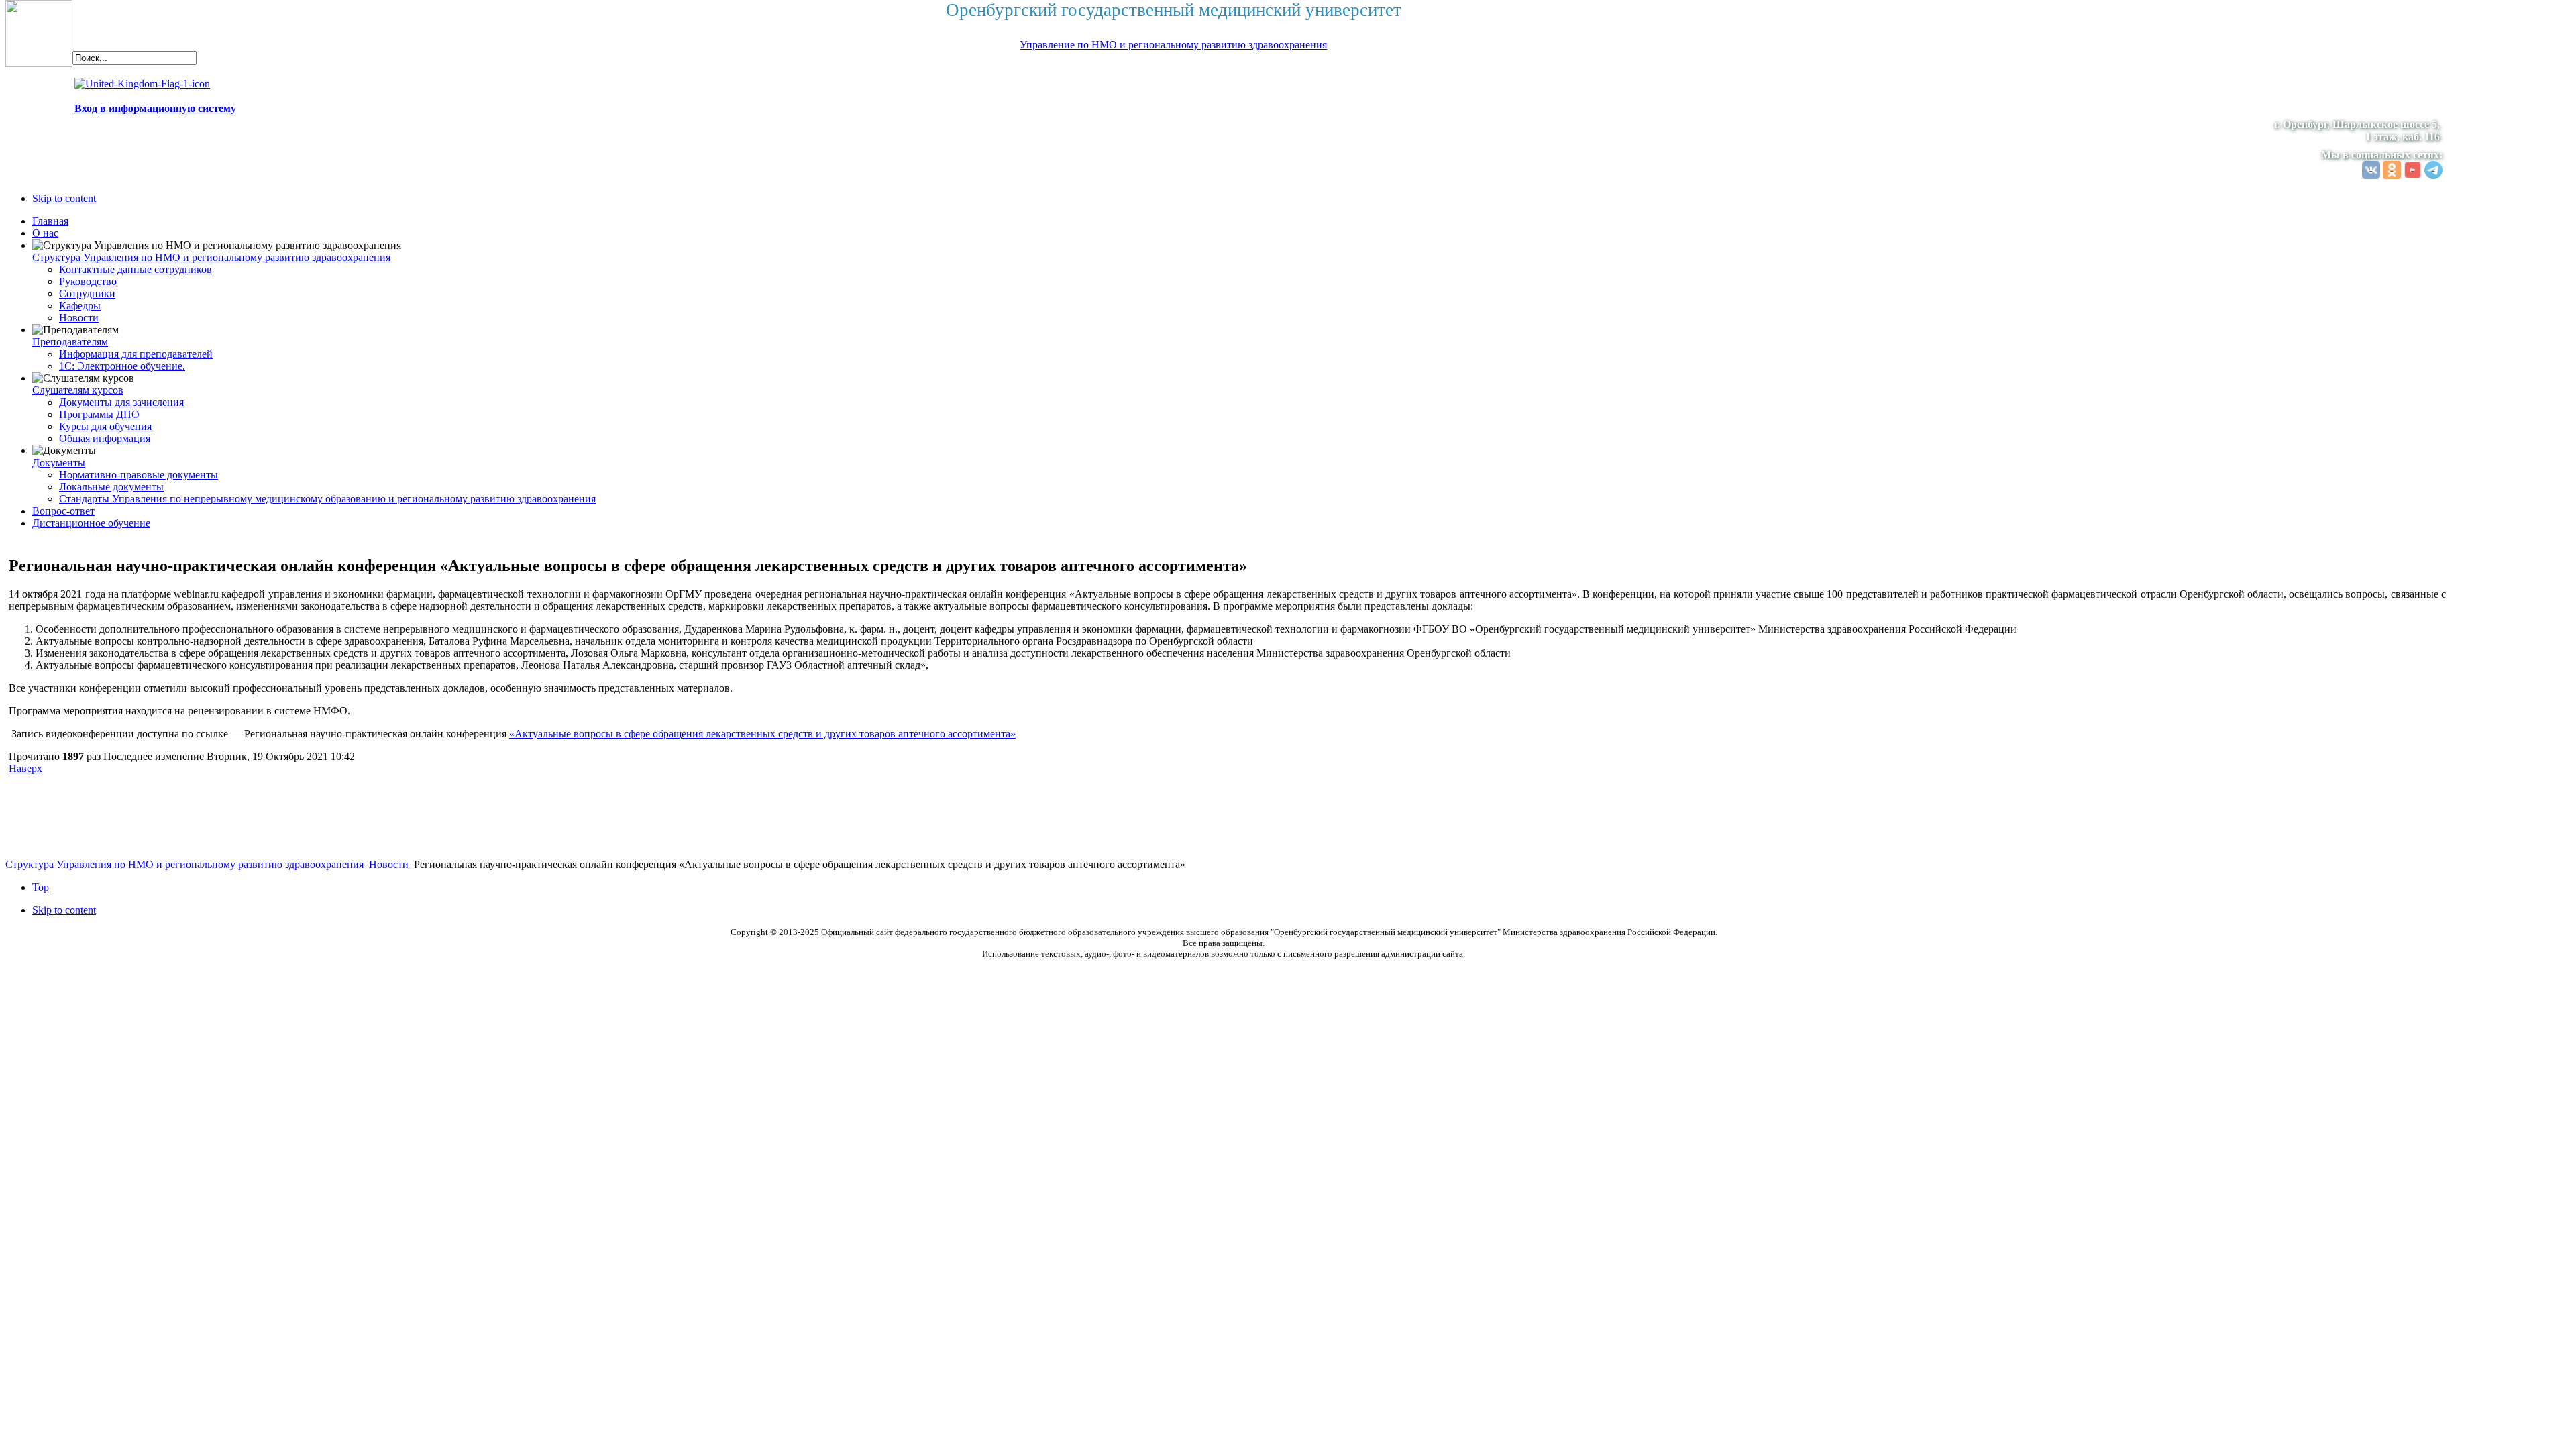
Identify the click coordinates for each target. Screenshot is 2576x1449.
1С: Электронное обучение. (122, 366)
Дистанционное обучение (91, 523)
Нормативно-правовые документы (139, 475)
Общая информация (105, 438)
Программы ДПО (99, 414)
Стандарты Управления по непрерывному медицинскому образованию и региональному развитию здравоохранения (327, 499)
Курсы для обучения (105, 426)
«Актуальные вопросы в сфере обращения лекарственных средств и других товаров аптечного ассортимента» (762, 734)
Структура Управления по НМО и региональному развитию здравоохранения (211, 257)
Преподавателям (70, 342)
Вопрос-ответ (63, 511)
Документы (59, 463)
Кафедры (80, 306)
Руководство (88, 281)
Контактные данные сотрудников (136, 269)
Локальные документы (111, 487)
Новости (79, 318)
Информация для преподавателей (136, 354)
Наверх (25, 768)
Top (41, 887)
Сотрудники (87, 293)
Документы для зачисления (121, 402)
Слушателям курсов (78, 390)
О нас (45, 233)
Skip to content (64, 198)
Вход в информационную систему (155, 108)
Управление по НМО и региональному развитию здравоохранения (1173, 45)
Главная (50, 221)
